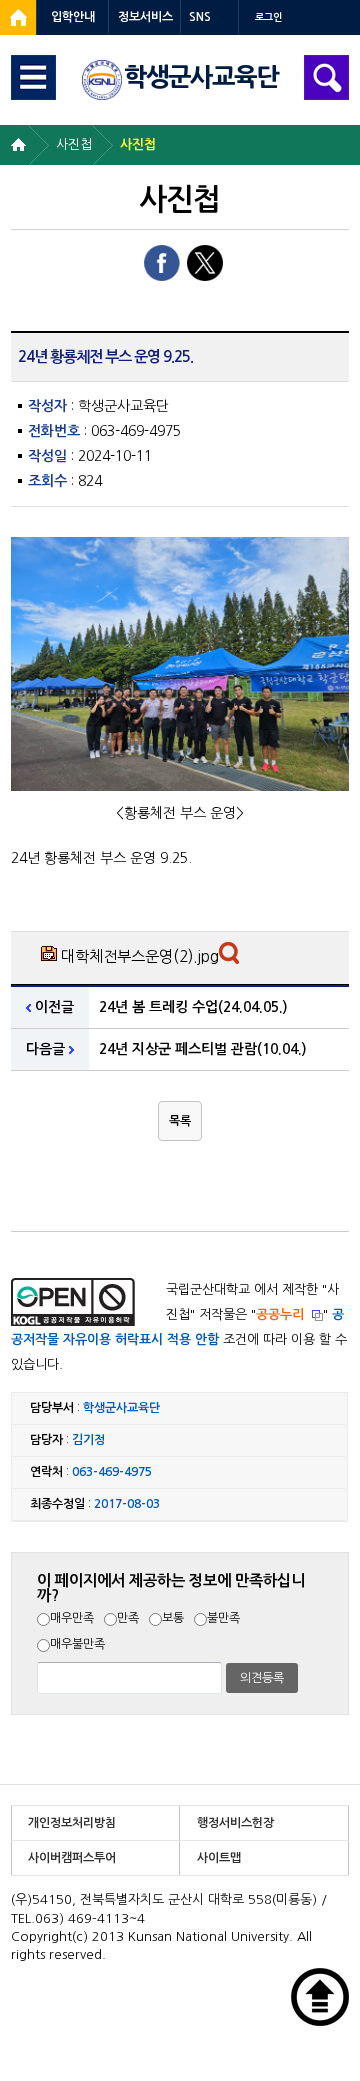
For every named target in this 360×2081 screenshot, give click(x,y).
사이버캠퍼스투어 (72, 1858)
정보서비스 (145, 17)
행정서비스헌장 (235, 1823)
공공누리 (280, 1314)
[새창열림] (18, 17)
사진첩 (74, 144)
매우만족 (72, 1618)
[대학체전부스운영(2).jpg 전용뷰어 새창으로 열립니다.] (231, 958)
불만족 (223, 1618)
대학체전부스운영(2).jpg (140, 956)
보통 (173, 1618)
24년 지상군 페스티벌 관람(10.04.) (203, 1049)
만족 (128, 1618)
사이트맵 (219, 1858)
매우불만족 (77, 1644)
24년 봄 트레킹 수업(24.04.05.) (193, 1007)
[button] (180, 1121)
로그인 (268, 17)
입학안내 (73, 17)
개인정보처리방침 (72, 1823)
